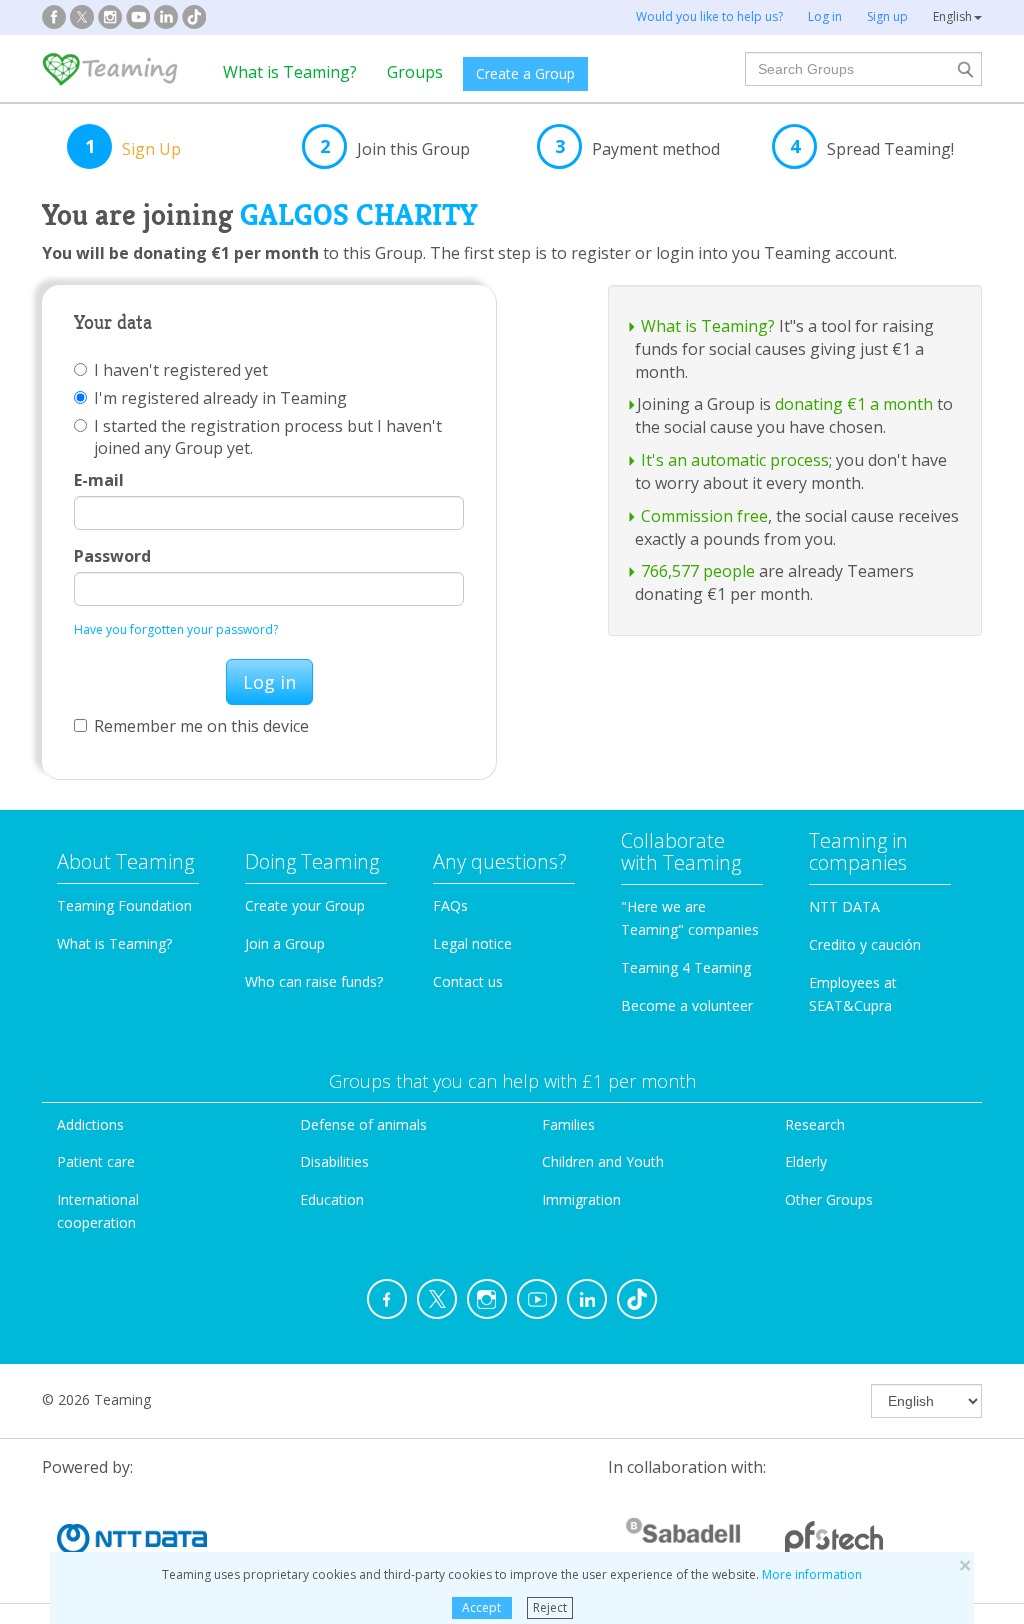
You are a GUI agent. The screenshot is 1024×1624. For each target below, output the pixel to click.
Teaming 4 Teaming (686, 967)
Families (568, 1124)
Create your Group (305, 905)
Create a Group (525, 73)
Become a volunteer (687, 1005)
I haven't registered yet (181, 370)
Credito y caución (865, 944)
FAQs (450, 905)
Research (815, 1124)
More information (812, 1574)
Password (112, 556)
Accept (481, 1607)
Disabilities (334, 1161)
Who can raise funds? (314, 981)
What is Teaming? (290, 72)
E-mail (99, 480)
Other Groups (829, 1199)
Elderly (806, 1161)
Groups (415, 72)
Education (332, 1199)
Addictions (90, 1124)
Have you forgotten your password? (176, 629)
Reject (550, 1607)
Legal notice (472, 943)
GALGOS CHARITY (358, 215)
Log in (269, 682)
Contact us (468, 981)
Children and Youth (603, 1161)
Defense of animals (363, 1124)
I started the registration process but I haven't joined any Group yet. (268, 437)
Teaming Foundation (124, 905)
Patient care (96, 1161)
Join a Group (285, 943)
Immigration (581, 1199)
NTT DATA (844, 906)
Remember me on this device (201, 726)
